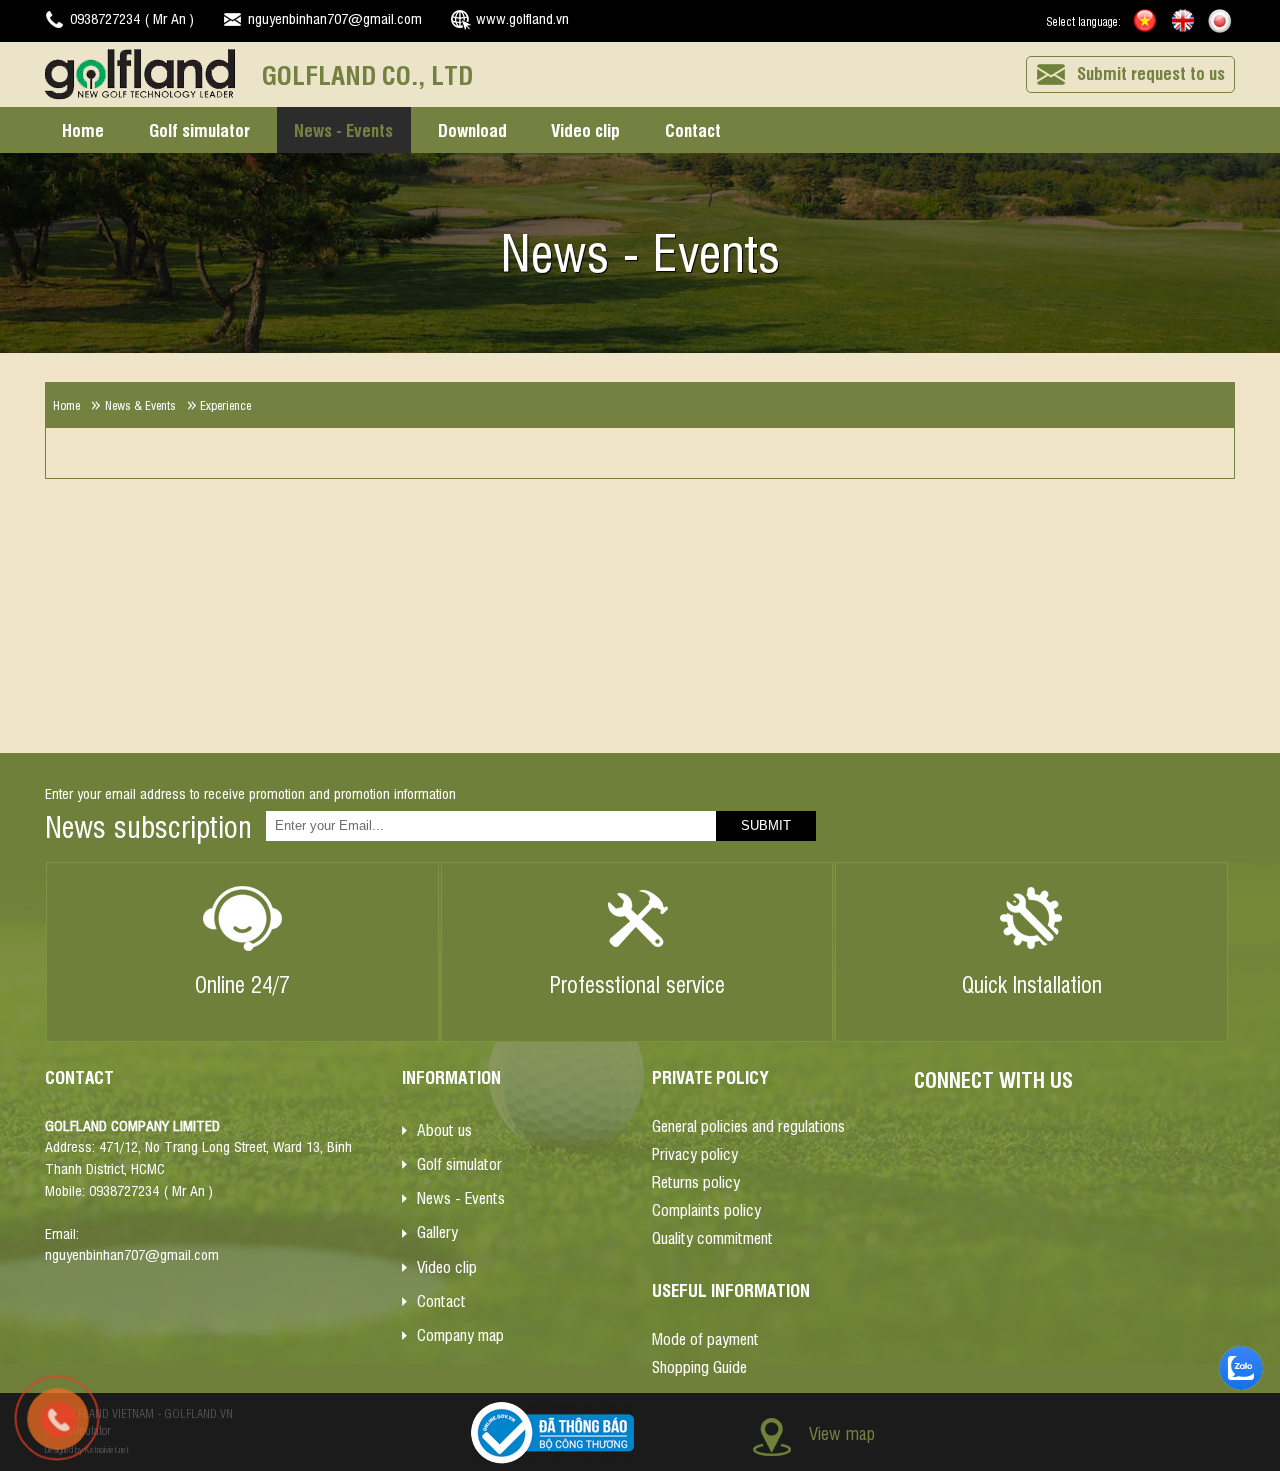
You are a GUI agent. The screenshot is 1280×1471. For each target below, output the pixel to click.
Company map (460, 1334)
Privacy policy (695, 1153)
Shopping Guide (699, 1366)
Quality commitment (712, 1237)
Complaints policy (706, 1209)
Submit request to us (1151, 72)
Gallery (437, 1231)
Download (472, 129)
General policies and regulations (748, 1125)
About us (444, 1128)
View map (842, 1431)
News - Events (343, 129)
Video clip (585, 129)
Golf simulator (199, 129)
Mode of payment (705, 1338)
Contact (693, 129)
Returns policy (696, 1181)
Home (83, 129)
